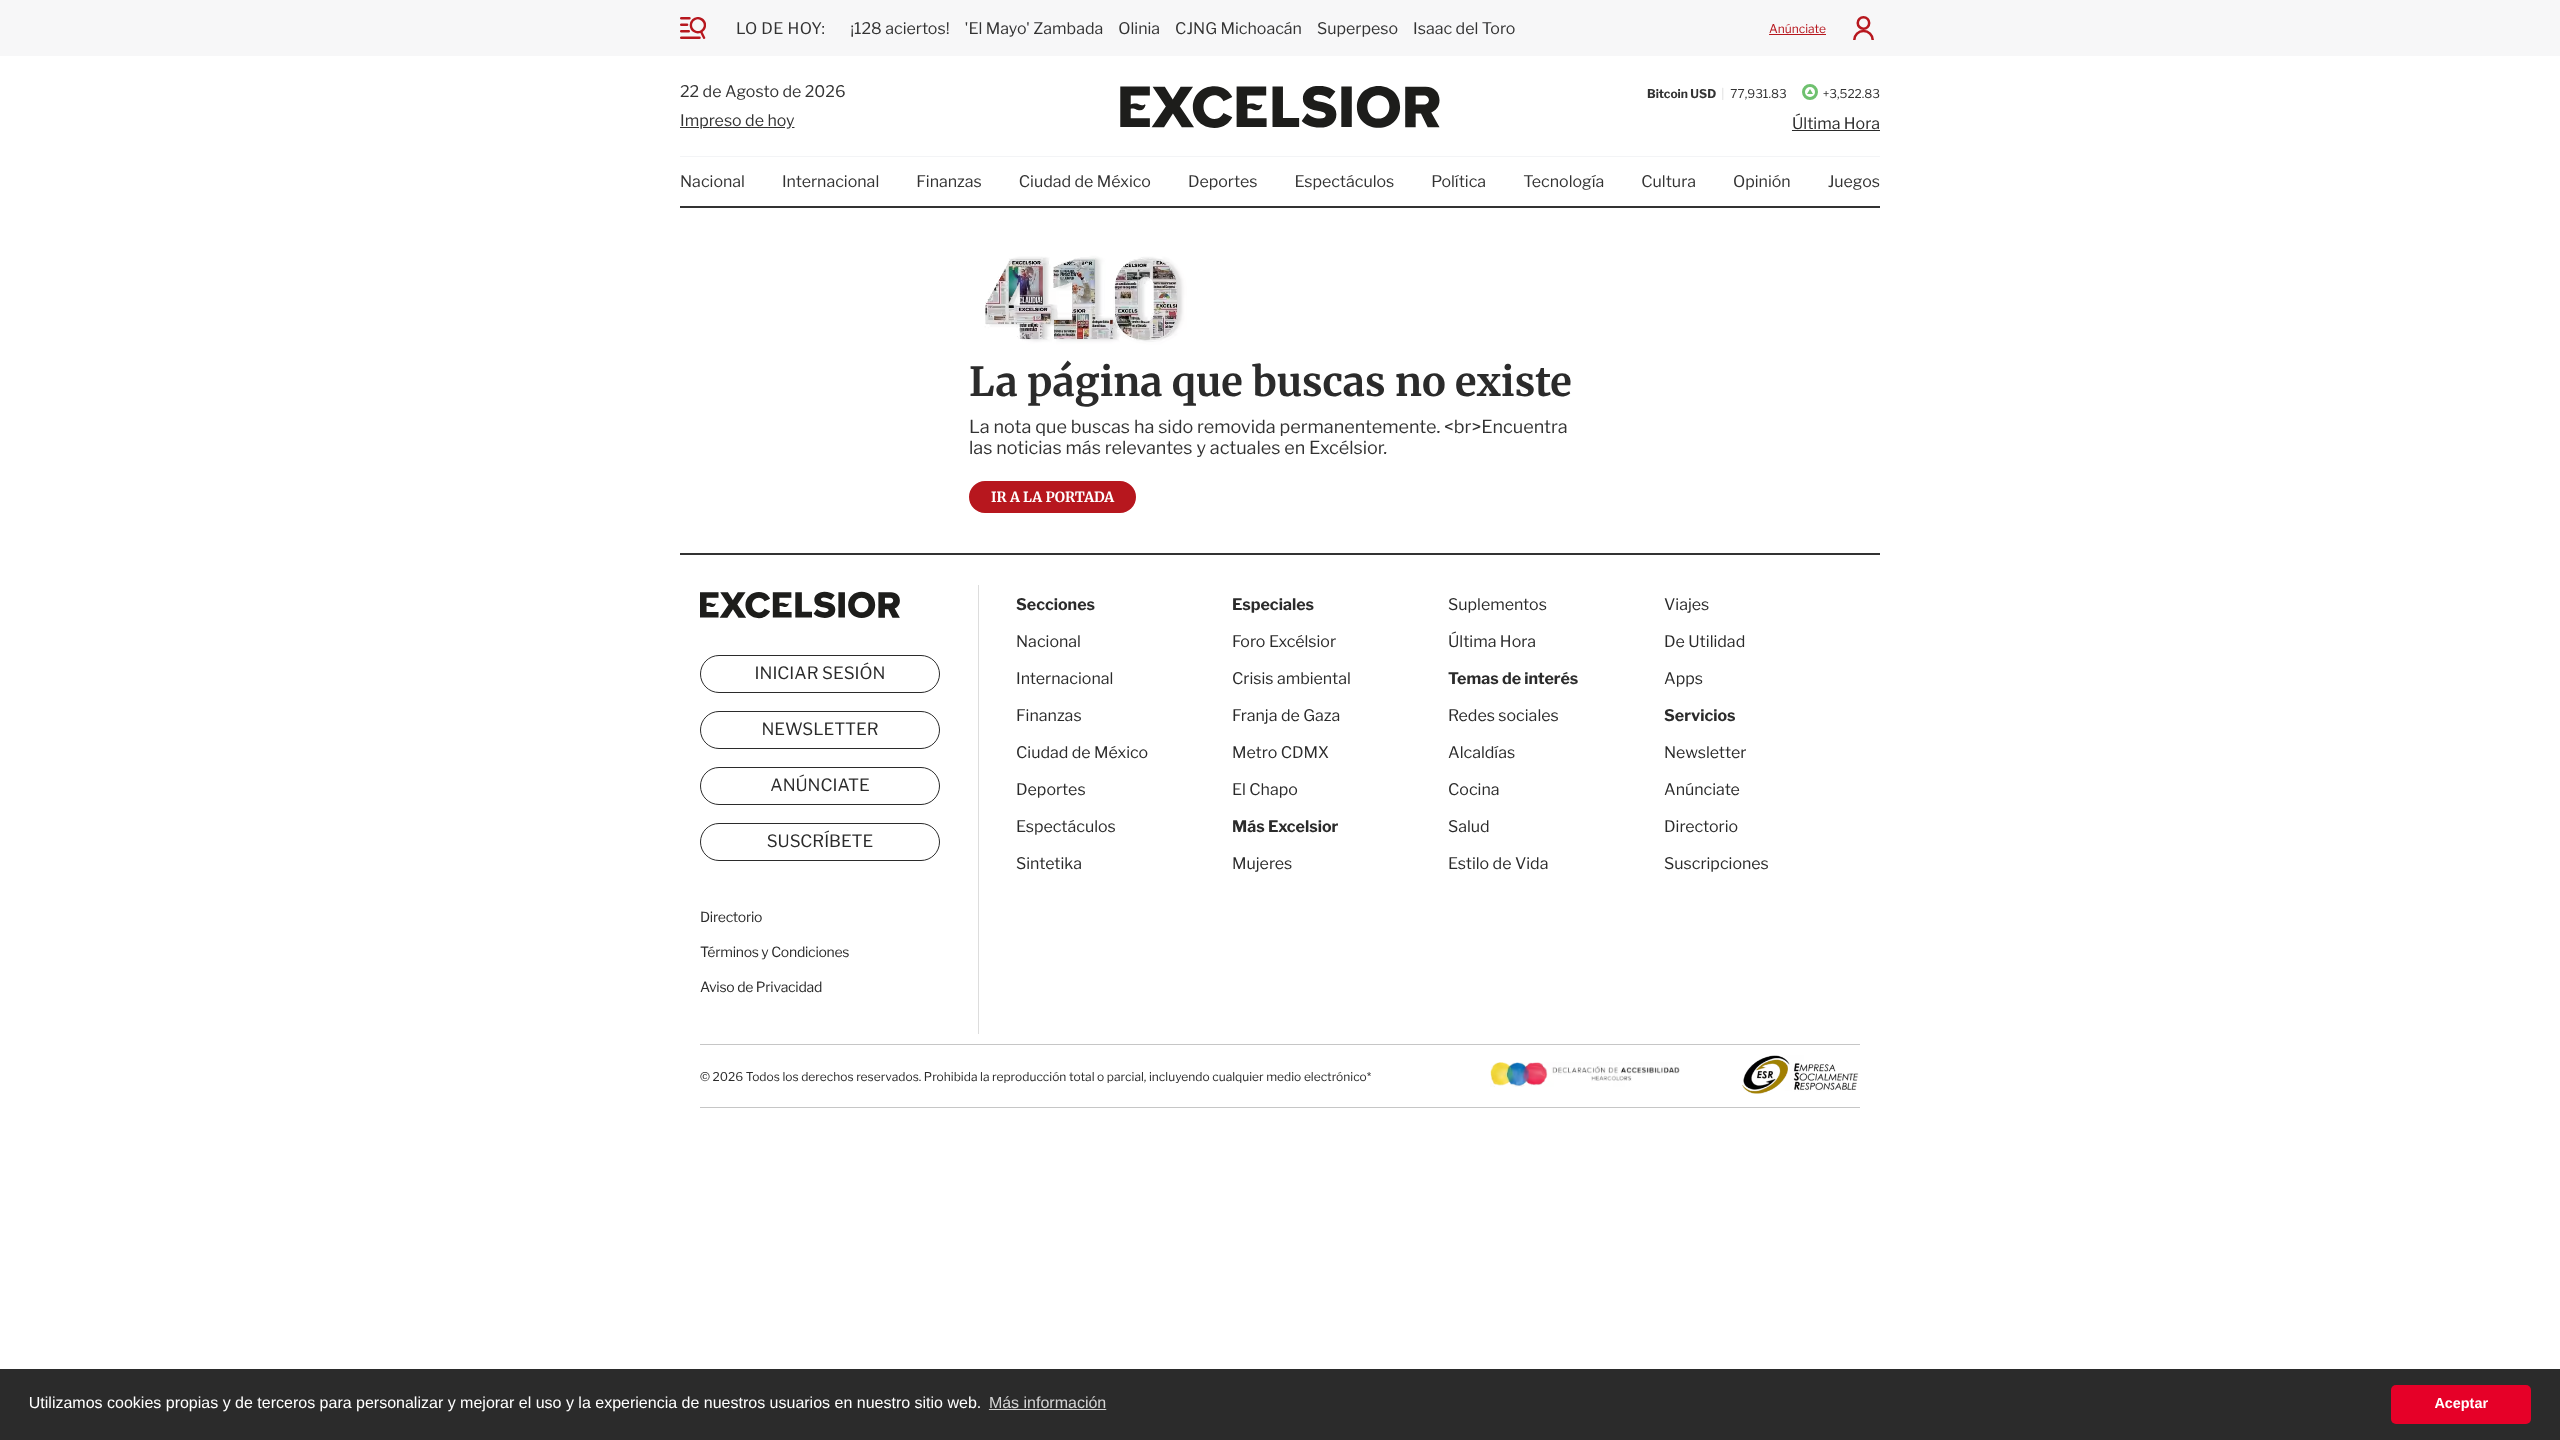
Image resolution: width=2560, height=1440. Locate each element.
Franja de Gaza (1286, 715)
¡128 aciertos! (899, 28)
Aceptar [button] (2461, 1404)
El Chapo (1265, 789)
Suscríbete (820, 842)
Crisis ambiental (1291, 678)
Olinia (1139, 28)
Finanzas (949, 181)
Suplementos (1497, 604)
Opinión (1762, 181)
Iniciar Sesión (820, 674)
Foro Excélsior (1285, 641)
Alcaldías (1481, 752)
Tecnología (1563, 181)
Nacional (712, 181)
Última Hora (1836, 123)
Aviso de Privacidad (761, 987)
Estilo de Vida (1498, 863)
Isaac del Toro (1464, 28)
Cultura (1668, 181)
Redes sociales (1503, 715)
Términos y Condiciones (774, 952)
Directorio (731, 917)
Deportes (1223, 181)
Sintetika (1049, 863)
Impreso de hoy (737, 120)
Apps (1683, 678)
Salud (1469, 826)
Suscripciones (1716, 863)
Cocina (1474, 789)
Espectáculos (1344, 181)
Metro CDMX (1280, 752)
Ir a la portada (1052, 497)
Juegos (1854, 181)
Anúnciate (1797, 28)
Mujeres (1262, 863)
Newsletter (819, 730)
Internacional (830, 181)
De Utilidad (1704, 641)
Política (1458, 181)
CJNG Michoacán (1238, 28)
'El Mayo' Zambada (1034, 28)
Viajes (1686, 604)
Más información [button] (1047, 1403)
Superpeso (1357, 28)
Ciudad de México (1085, 181)
